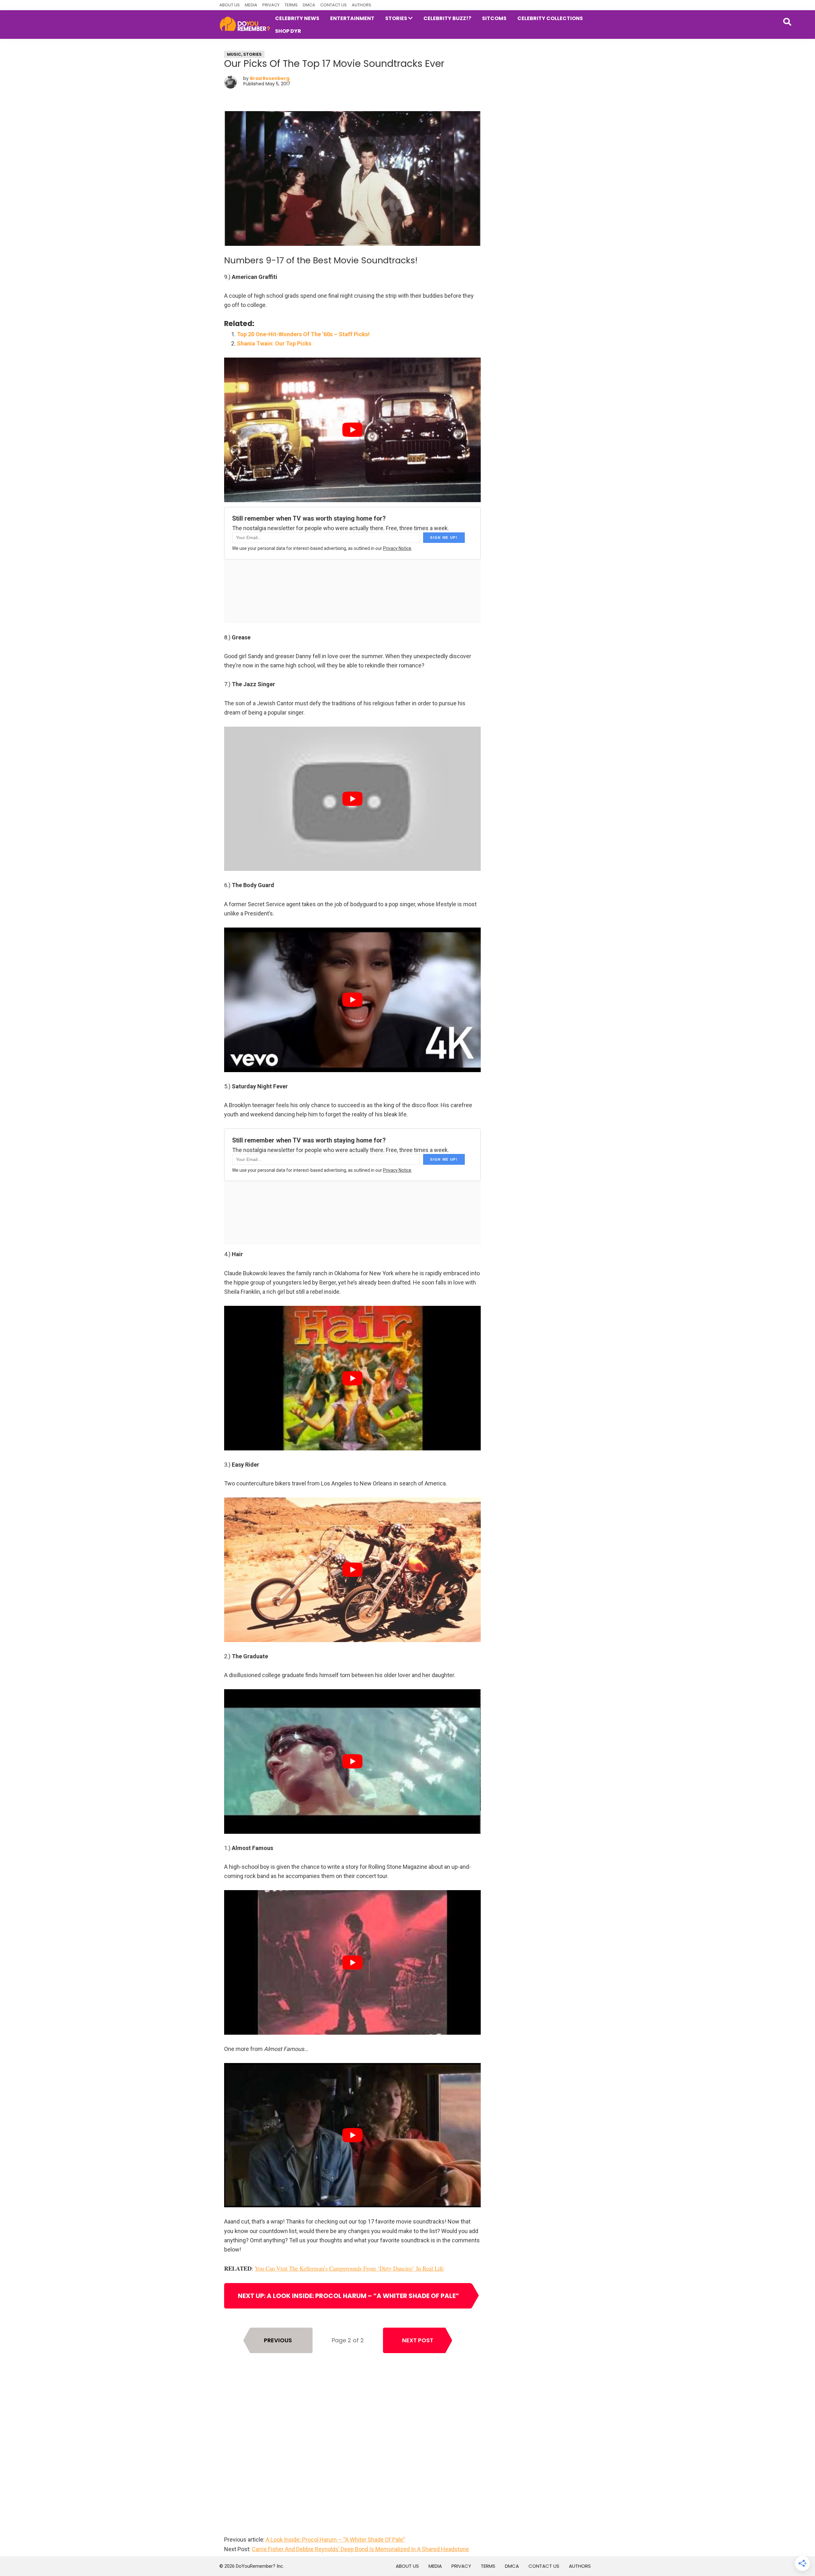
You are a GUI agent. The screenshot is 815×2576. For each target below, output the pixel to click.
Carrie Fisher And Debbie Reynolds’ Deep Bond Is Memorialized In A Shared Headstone (360, 2549)
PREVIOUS (278, 2340)
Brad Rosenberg (270, 78)
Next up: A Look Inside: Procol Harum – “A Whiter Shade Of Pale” (348, 2296)
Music (234, 54)
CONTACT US (333, 5)
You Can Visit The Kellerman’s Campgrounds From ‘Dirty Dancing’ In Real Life (349, 2268)
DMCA (309, 5)
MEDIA (251, 5)
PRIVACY (271, 5)
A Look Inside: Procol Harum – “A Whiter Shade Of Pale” (335, 2540)
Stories (252, 54)
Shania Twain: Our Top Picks (274, 343)
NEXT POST (418, 2340)
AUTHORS (361, 5)
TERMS (291, 5)
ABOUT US (230, 5)
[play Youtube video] (352, 430)
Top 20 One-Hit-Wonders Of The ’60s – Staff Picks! (303, 334)
